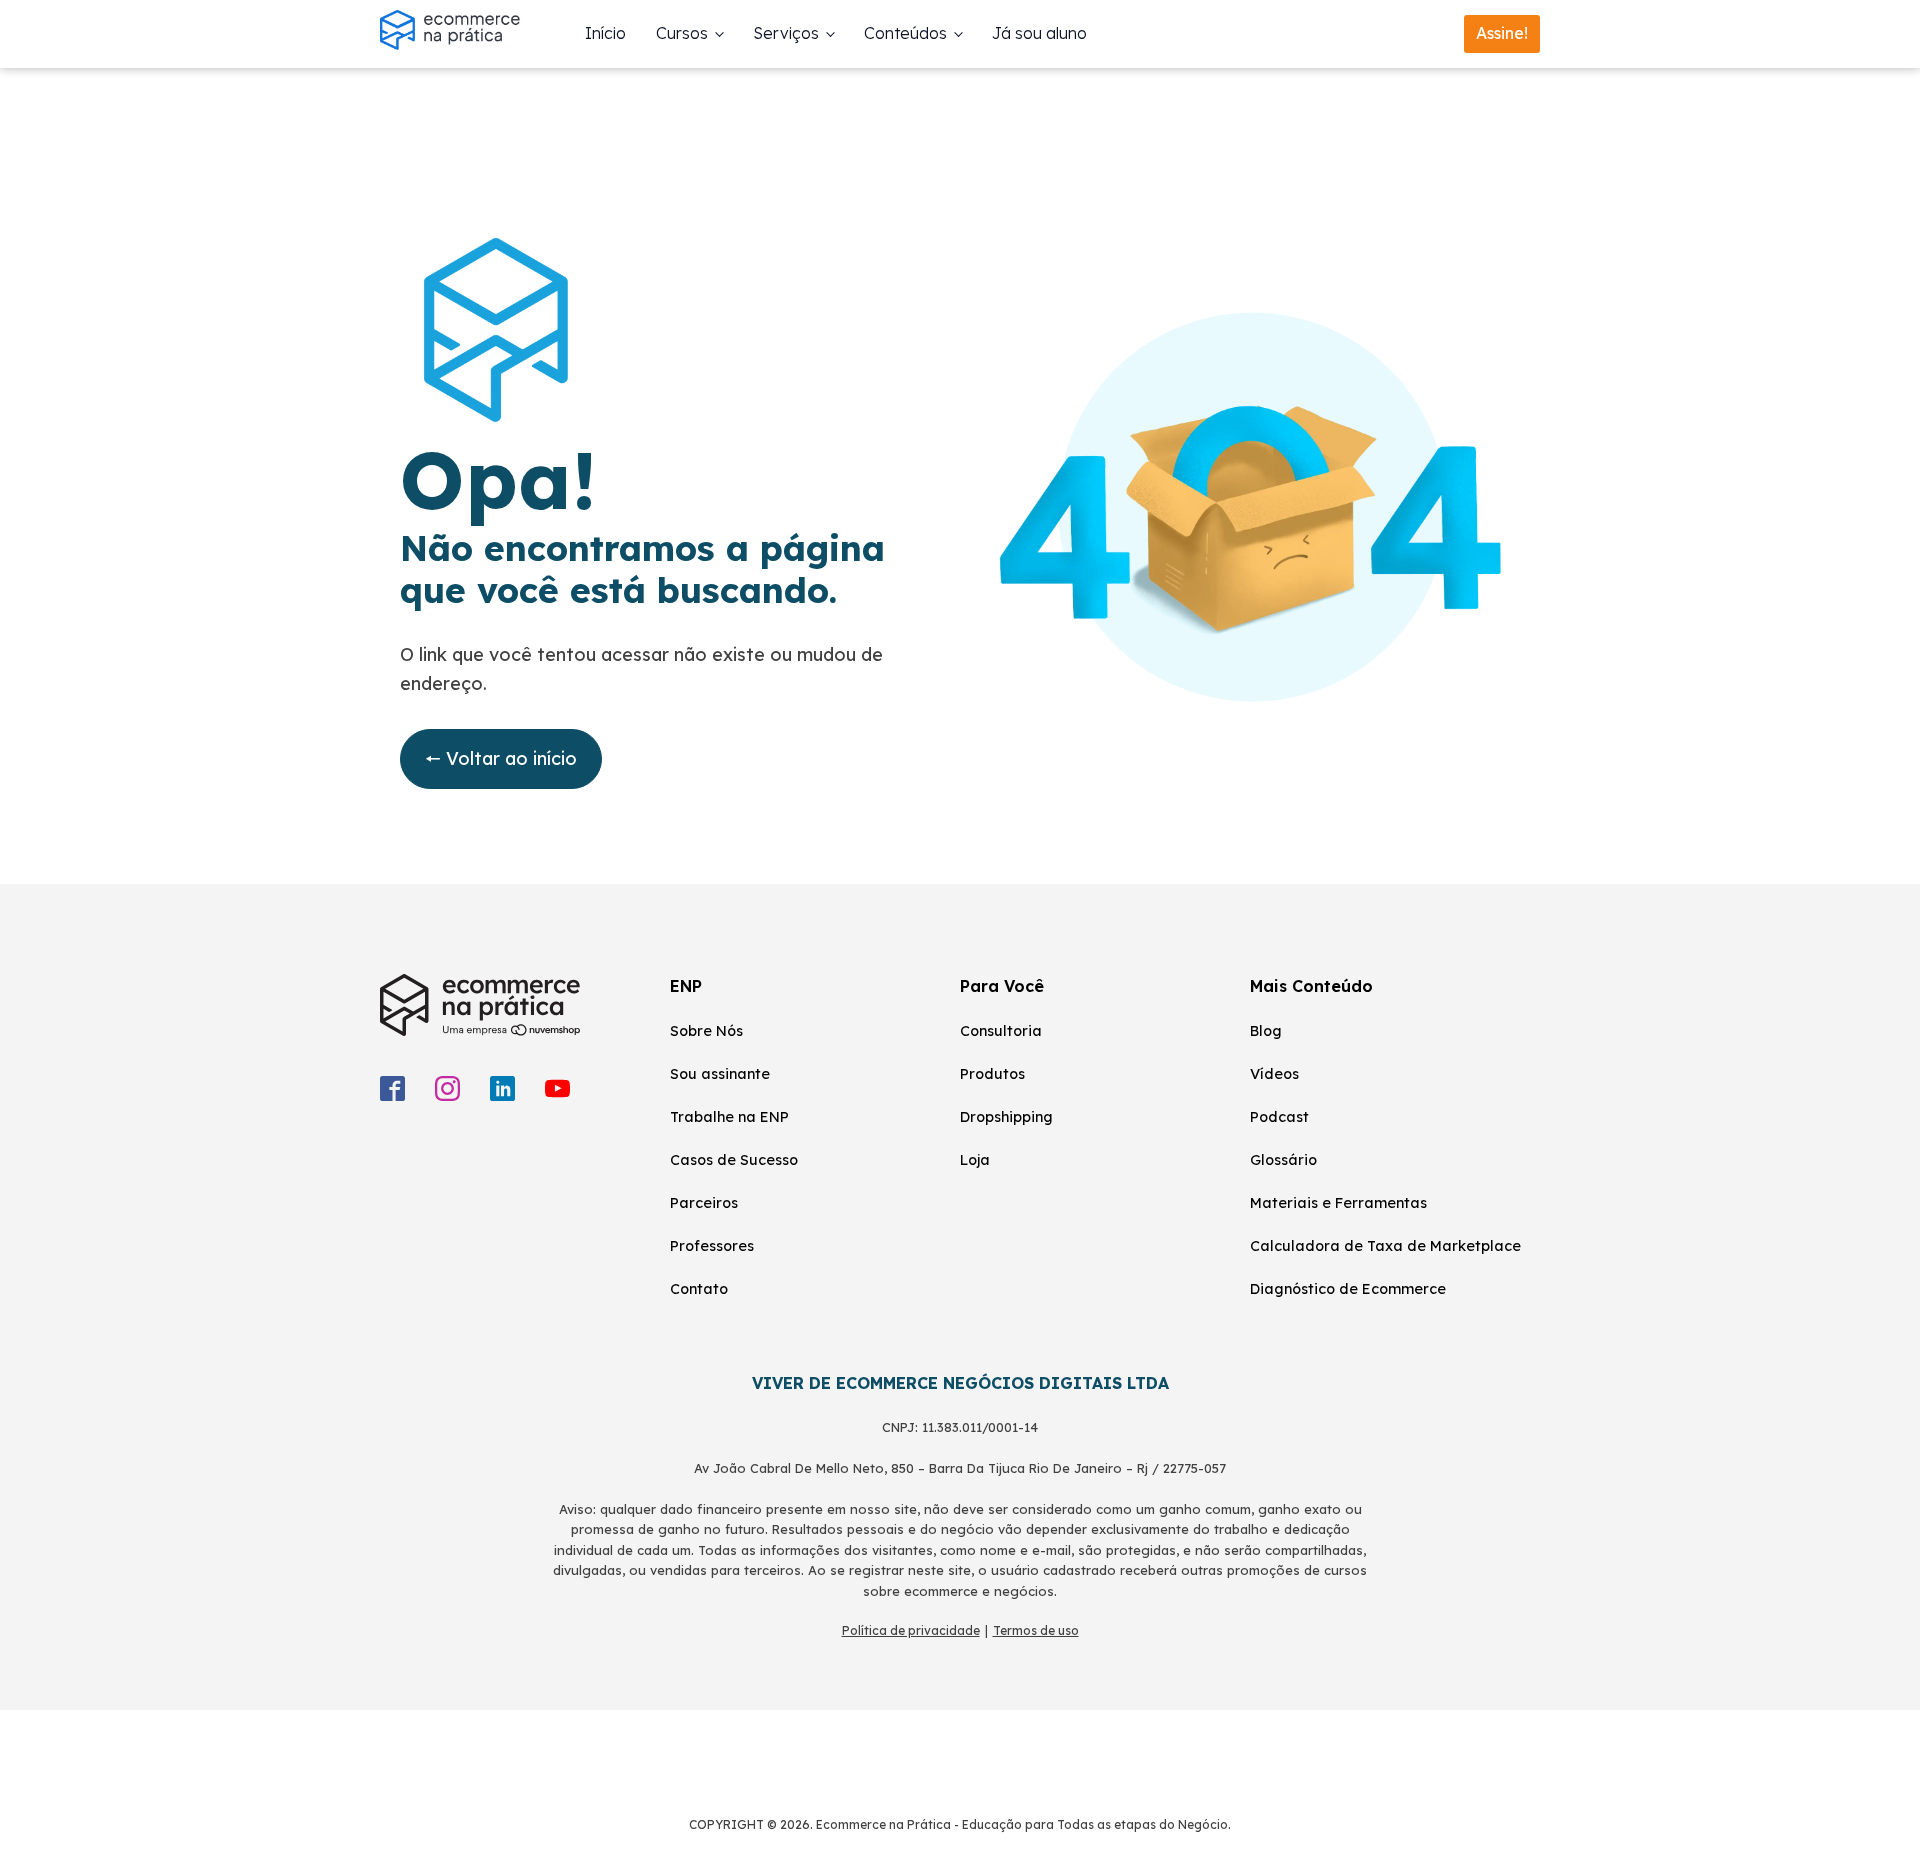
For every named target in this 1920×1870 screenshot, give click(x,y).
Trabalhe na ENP (729, 1117)
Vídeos (1274, 1074)
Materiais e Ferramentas (1338, 1203)
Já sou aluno (1039, 33)
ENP (686, 986)
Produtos (992, 1074)
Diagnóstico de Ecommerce (1348, 1289)
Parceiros (704, 1203)
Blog (1266, 1031)
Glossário (1283, 1160)
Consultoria (1001, 1031)
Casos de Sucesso (734, 1160)
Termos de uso (1036, 1630)
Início (605, 33)
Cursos (682, 33)
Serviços (786, 33)
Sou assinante (720, 1074)
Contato (699, 1289)
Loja (975, 1160)
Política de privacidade (911, 1630)
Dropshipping (1006, 1117)
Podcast (1279, 1117)
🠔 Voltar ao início (501, 758)
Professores (712, 1246)
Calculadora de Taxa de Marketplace (1385, 1246)
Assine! (1502, 33)
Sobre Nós (706, 1031)
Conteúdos (905, 33)
